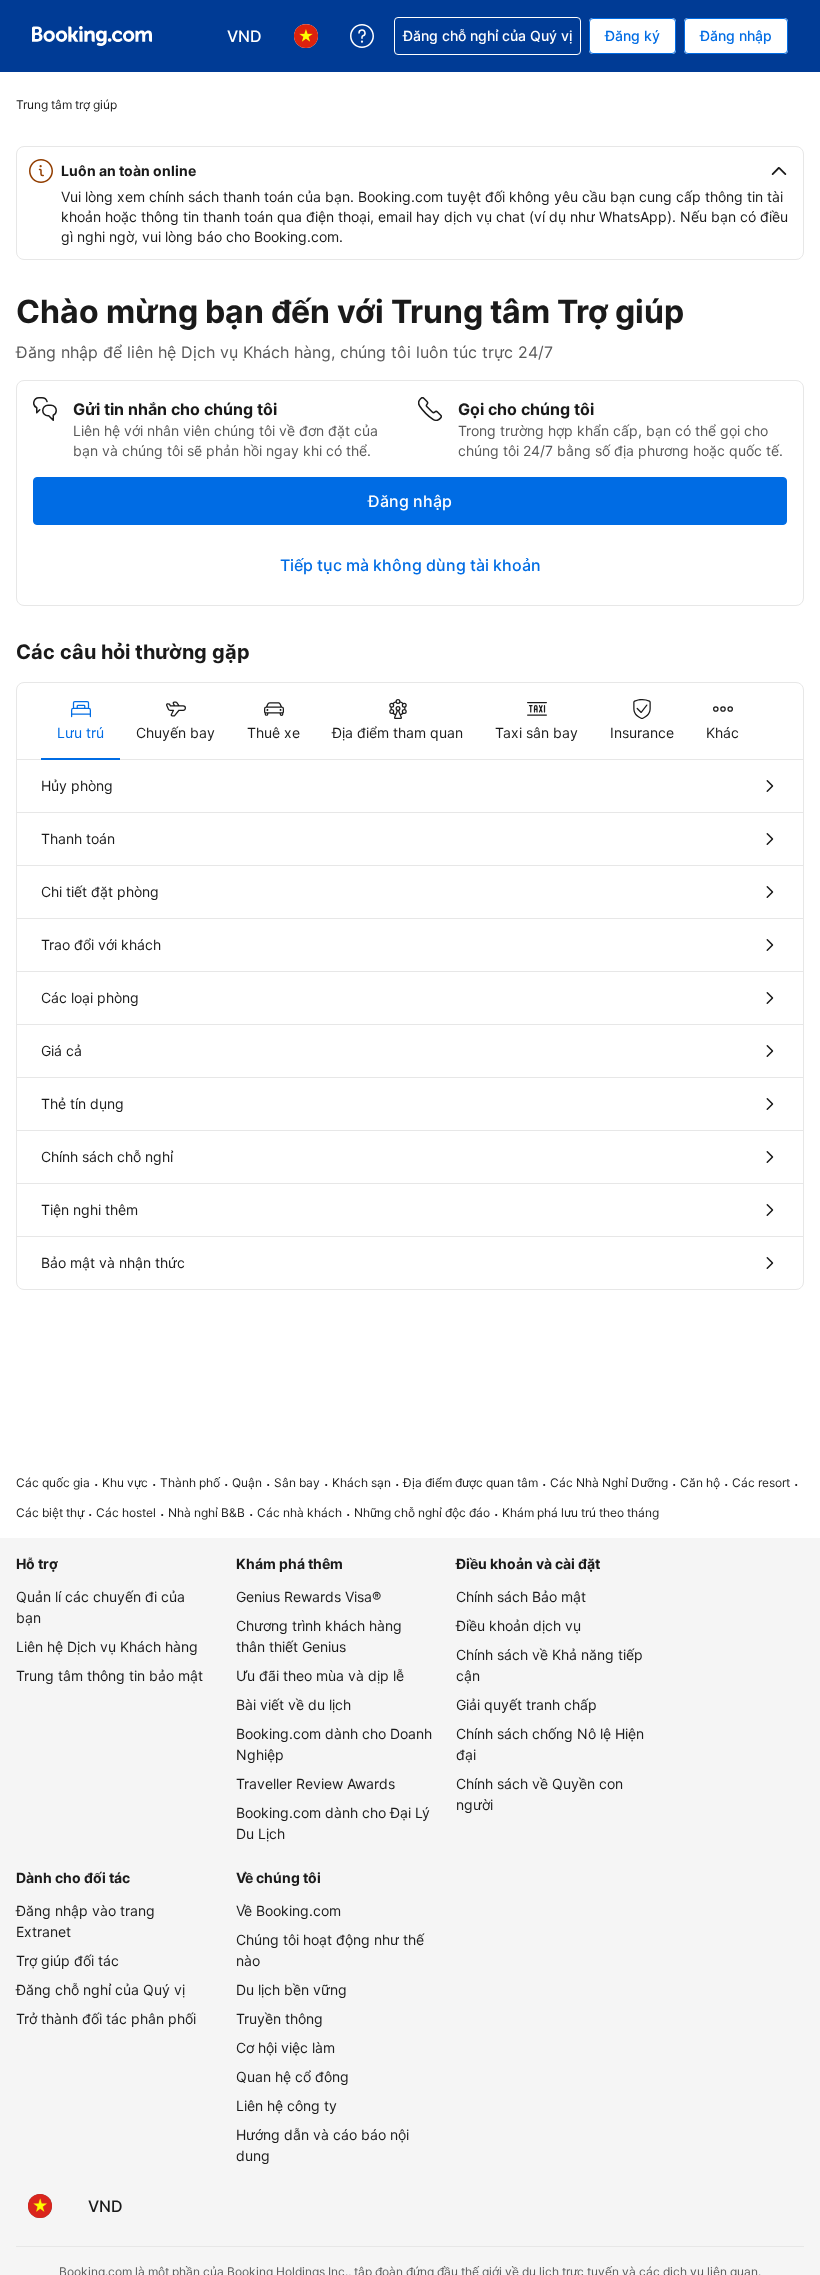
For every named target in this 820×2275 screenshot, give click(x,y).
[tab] (80, 721)
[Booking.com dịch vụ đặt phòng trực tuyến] (92, 36)
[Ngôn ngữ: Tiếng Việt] (40, 2206)
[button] (410, 171)
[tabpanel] (410, 1024)
